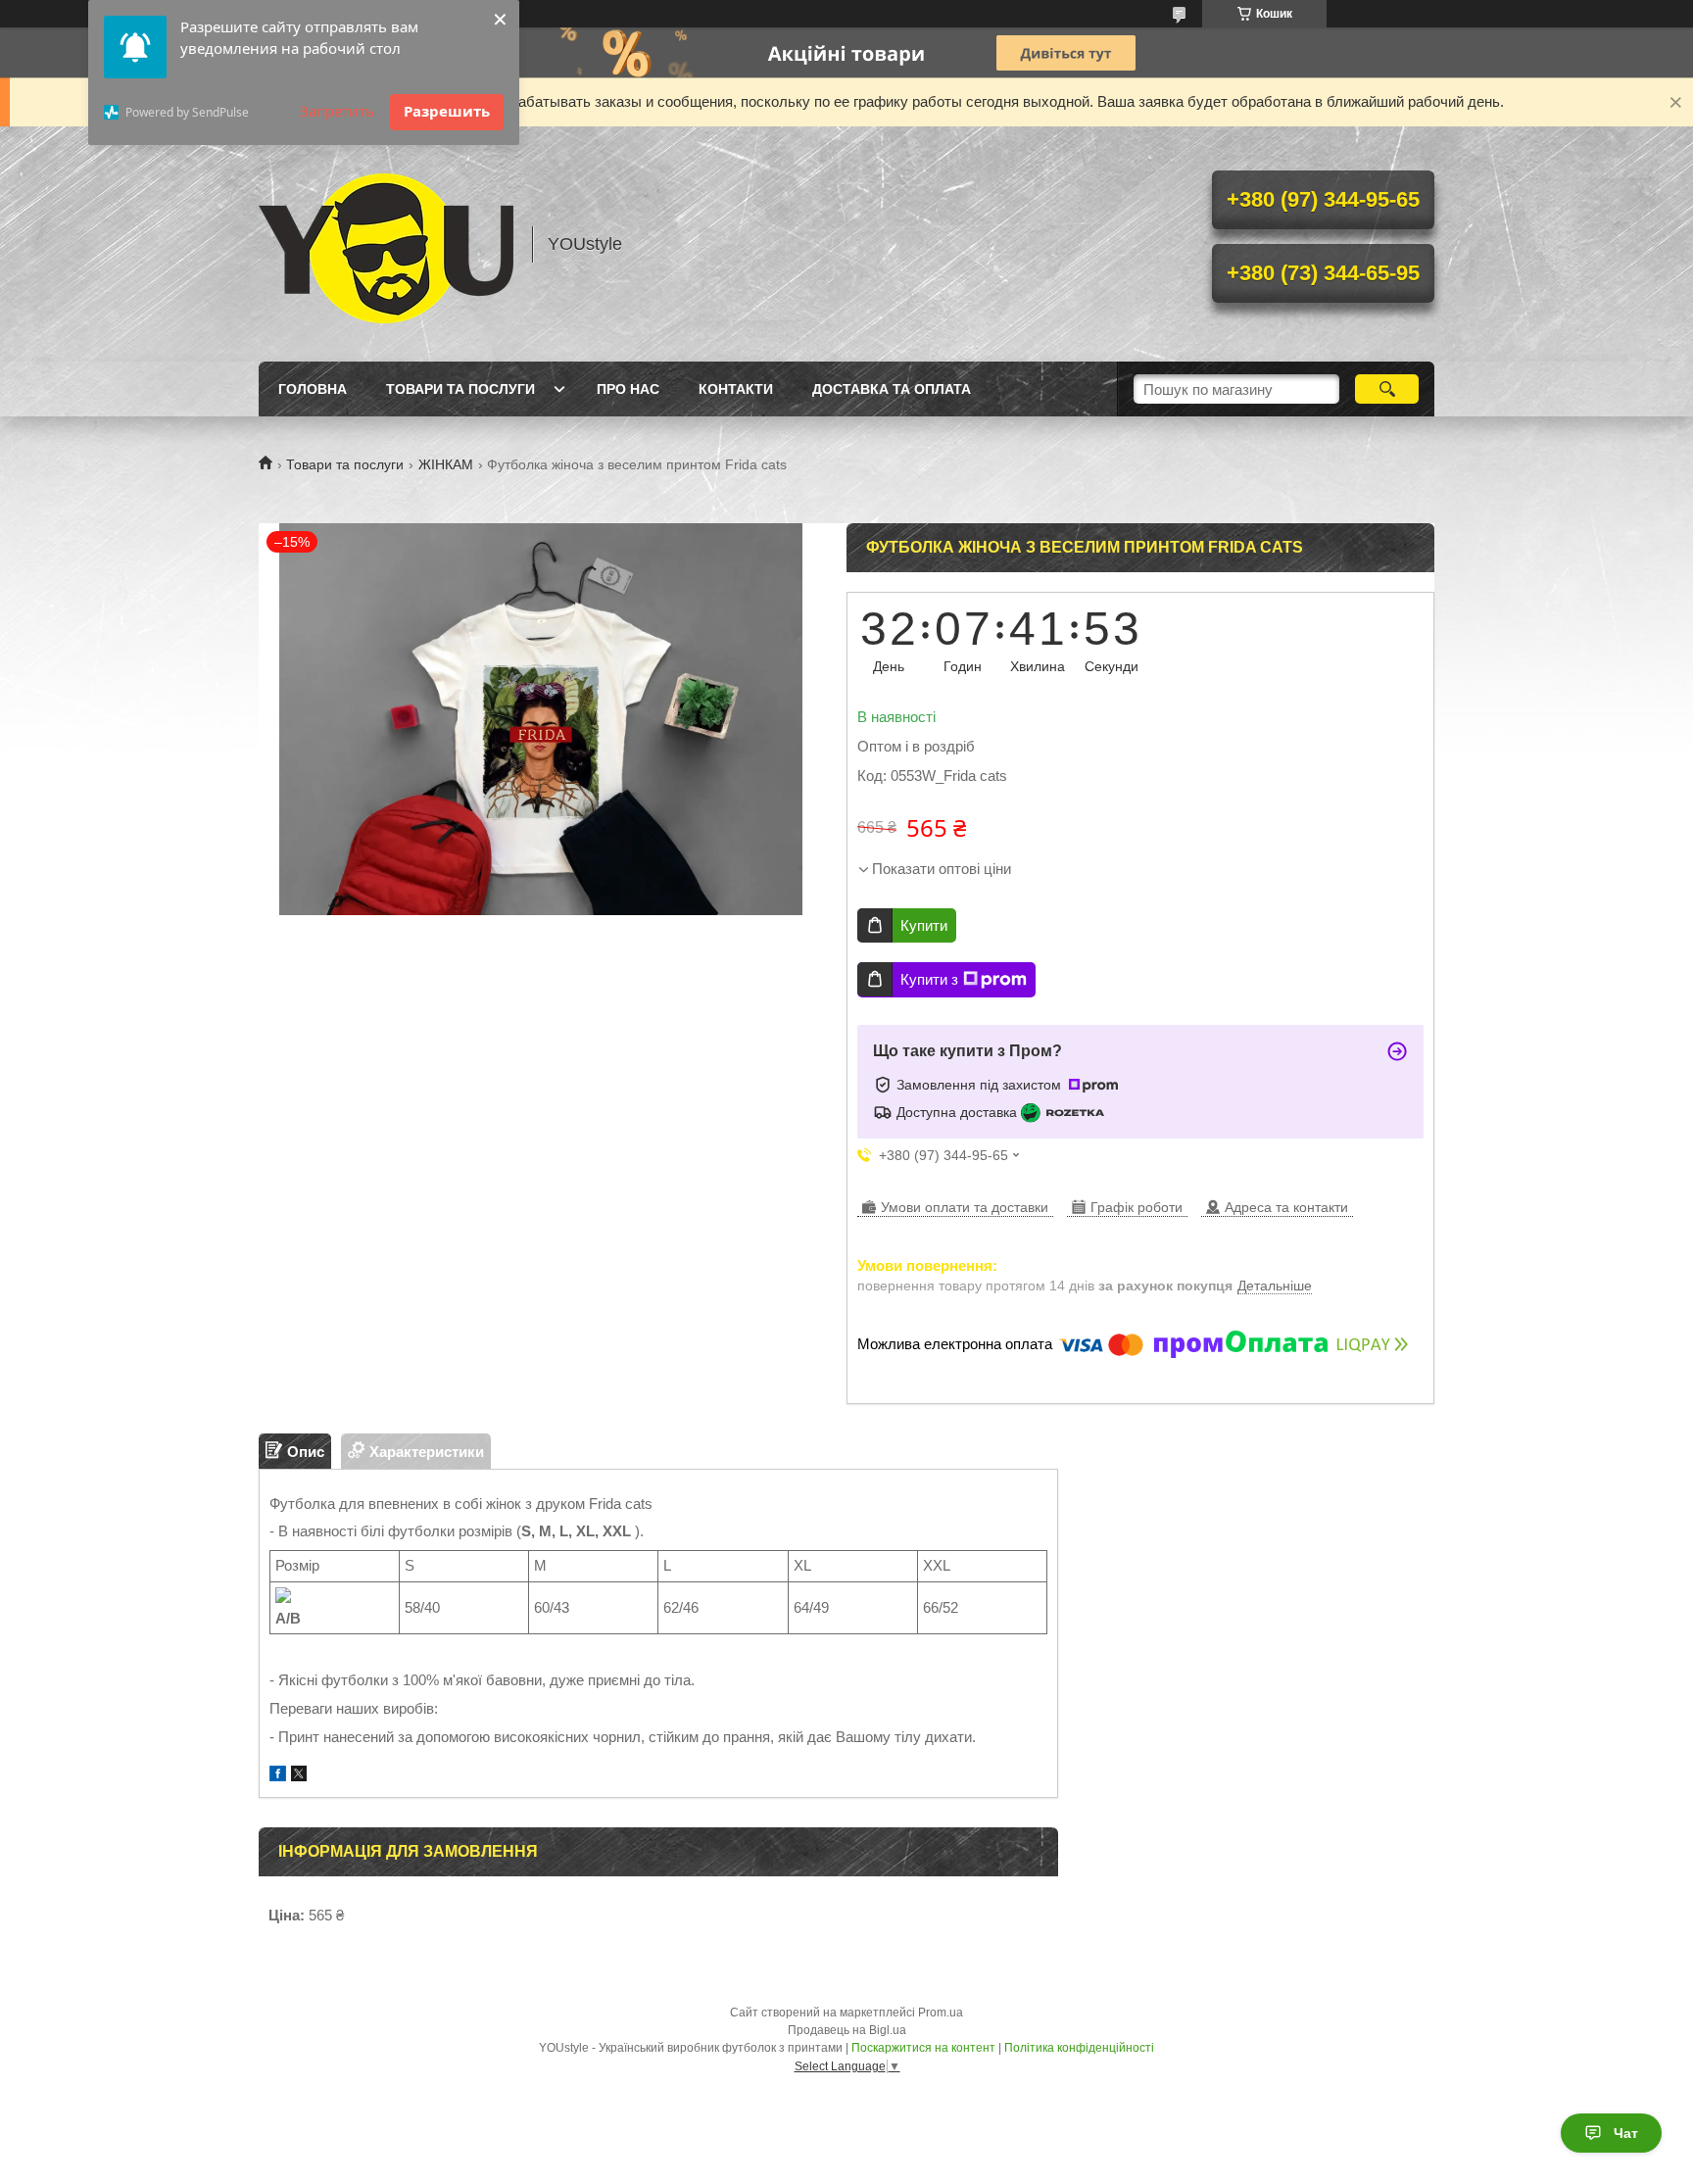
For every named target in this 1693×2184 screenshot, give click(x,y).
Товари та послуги (460, 389)
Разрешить (447, 111)
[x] (299, 1776)
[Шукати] (1387, 389)
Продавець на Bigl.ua (847, 2030)
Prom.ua (941, 2013)
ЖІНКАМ (446, 464)
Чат (1626, 2133)
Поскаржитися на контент (923, 2048)
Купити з (929, 979)
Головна (313, 389)
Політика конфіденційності (1079, 2048)
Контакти (736, 389)
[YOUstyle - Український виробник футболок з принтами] (386, 244)
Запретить (337, 111)
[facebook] (278, 1776)
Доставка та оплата (892, 389)
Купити (924, 925)
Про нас (628, 389)
